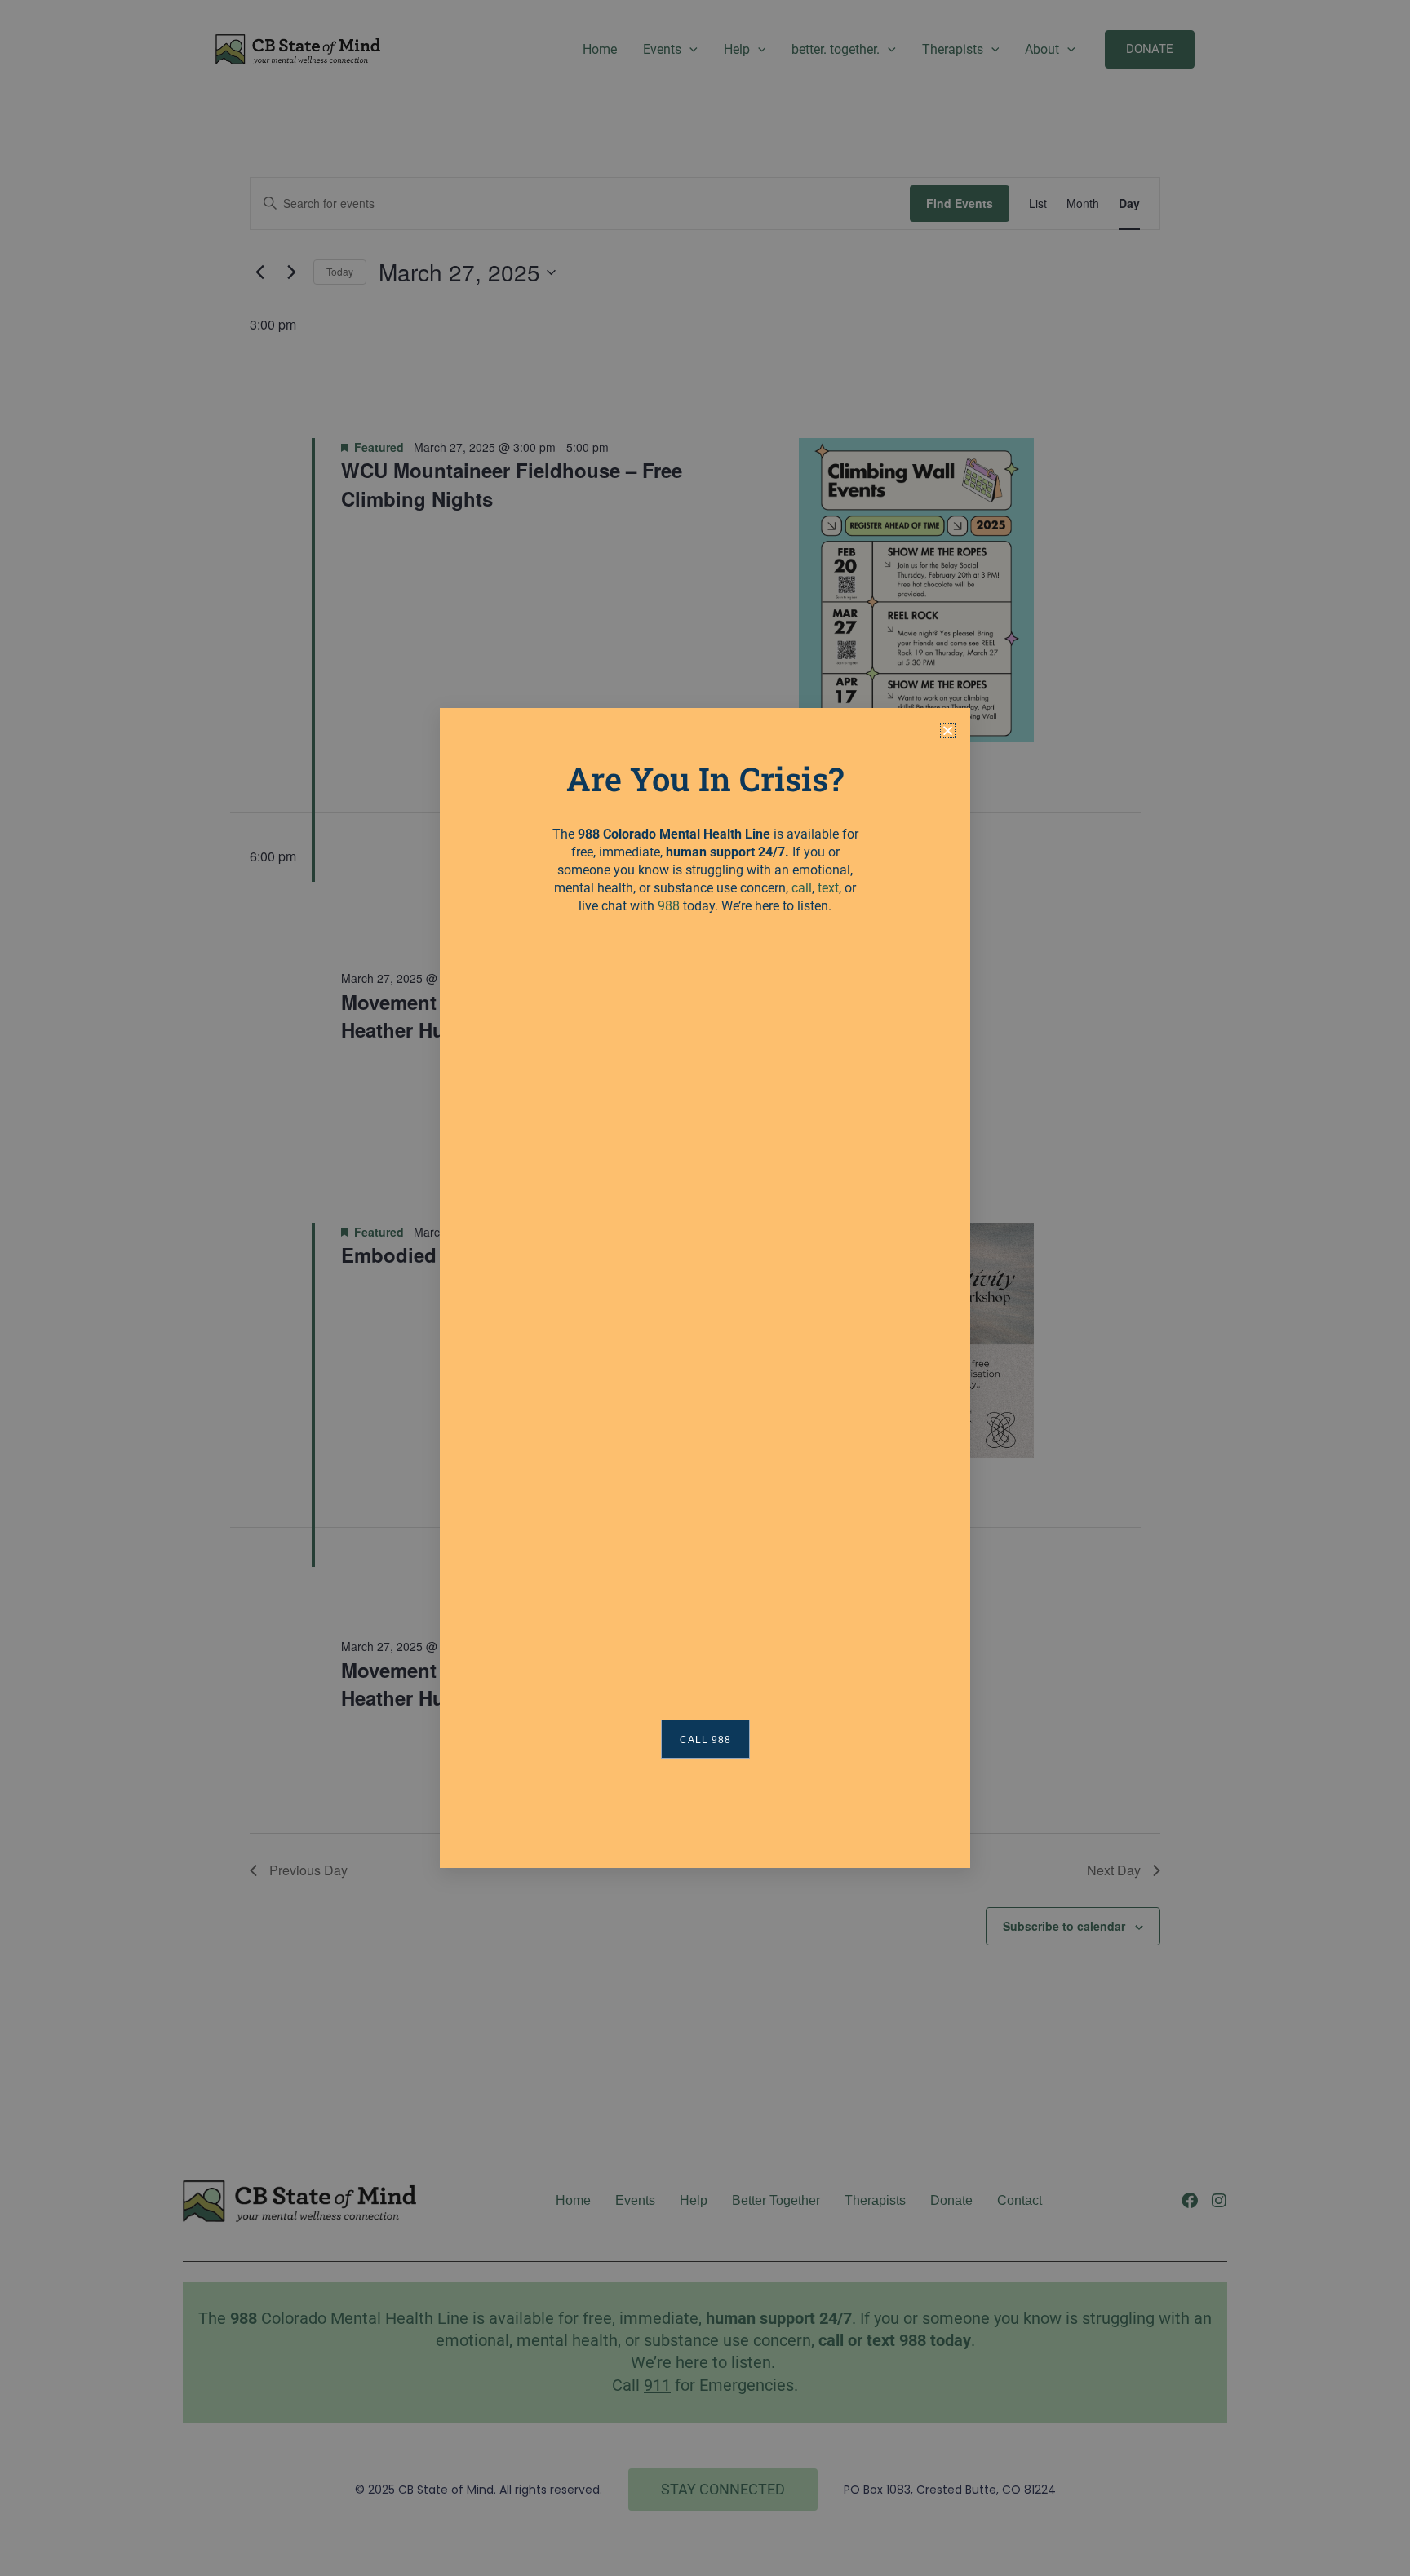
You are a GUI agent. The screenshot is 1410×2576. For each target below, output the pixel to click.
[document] (705, 1288)
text (828, 888)
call (802, 888)
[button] (948, 730)
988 (669, 906)
